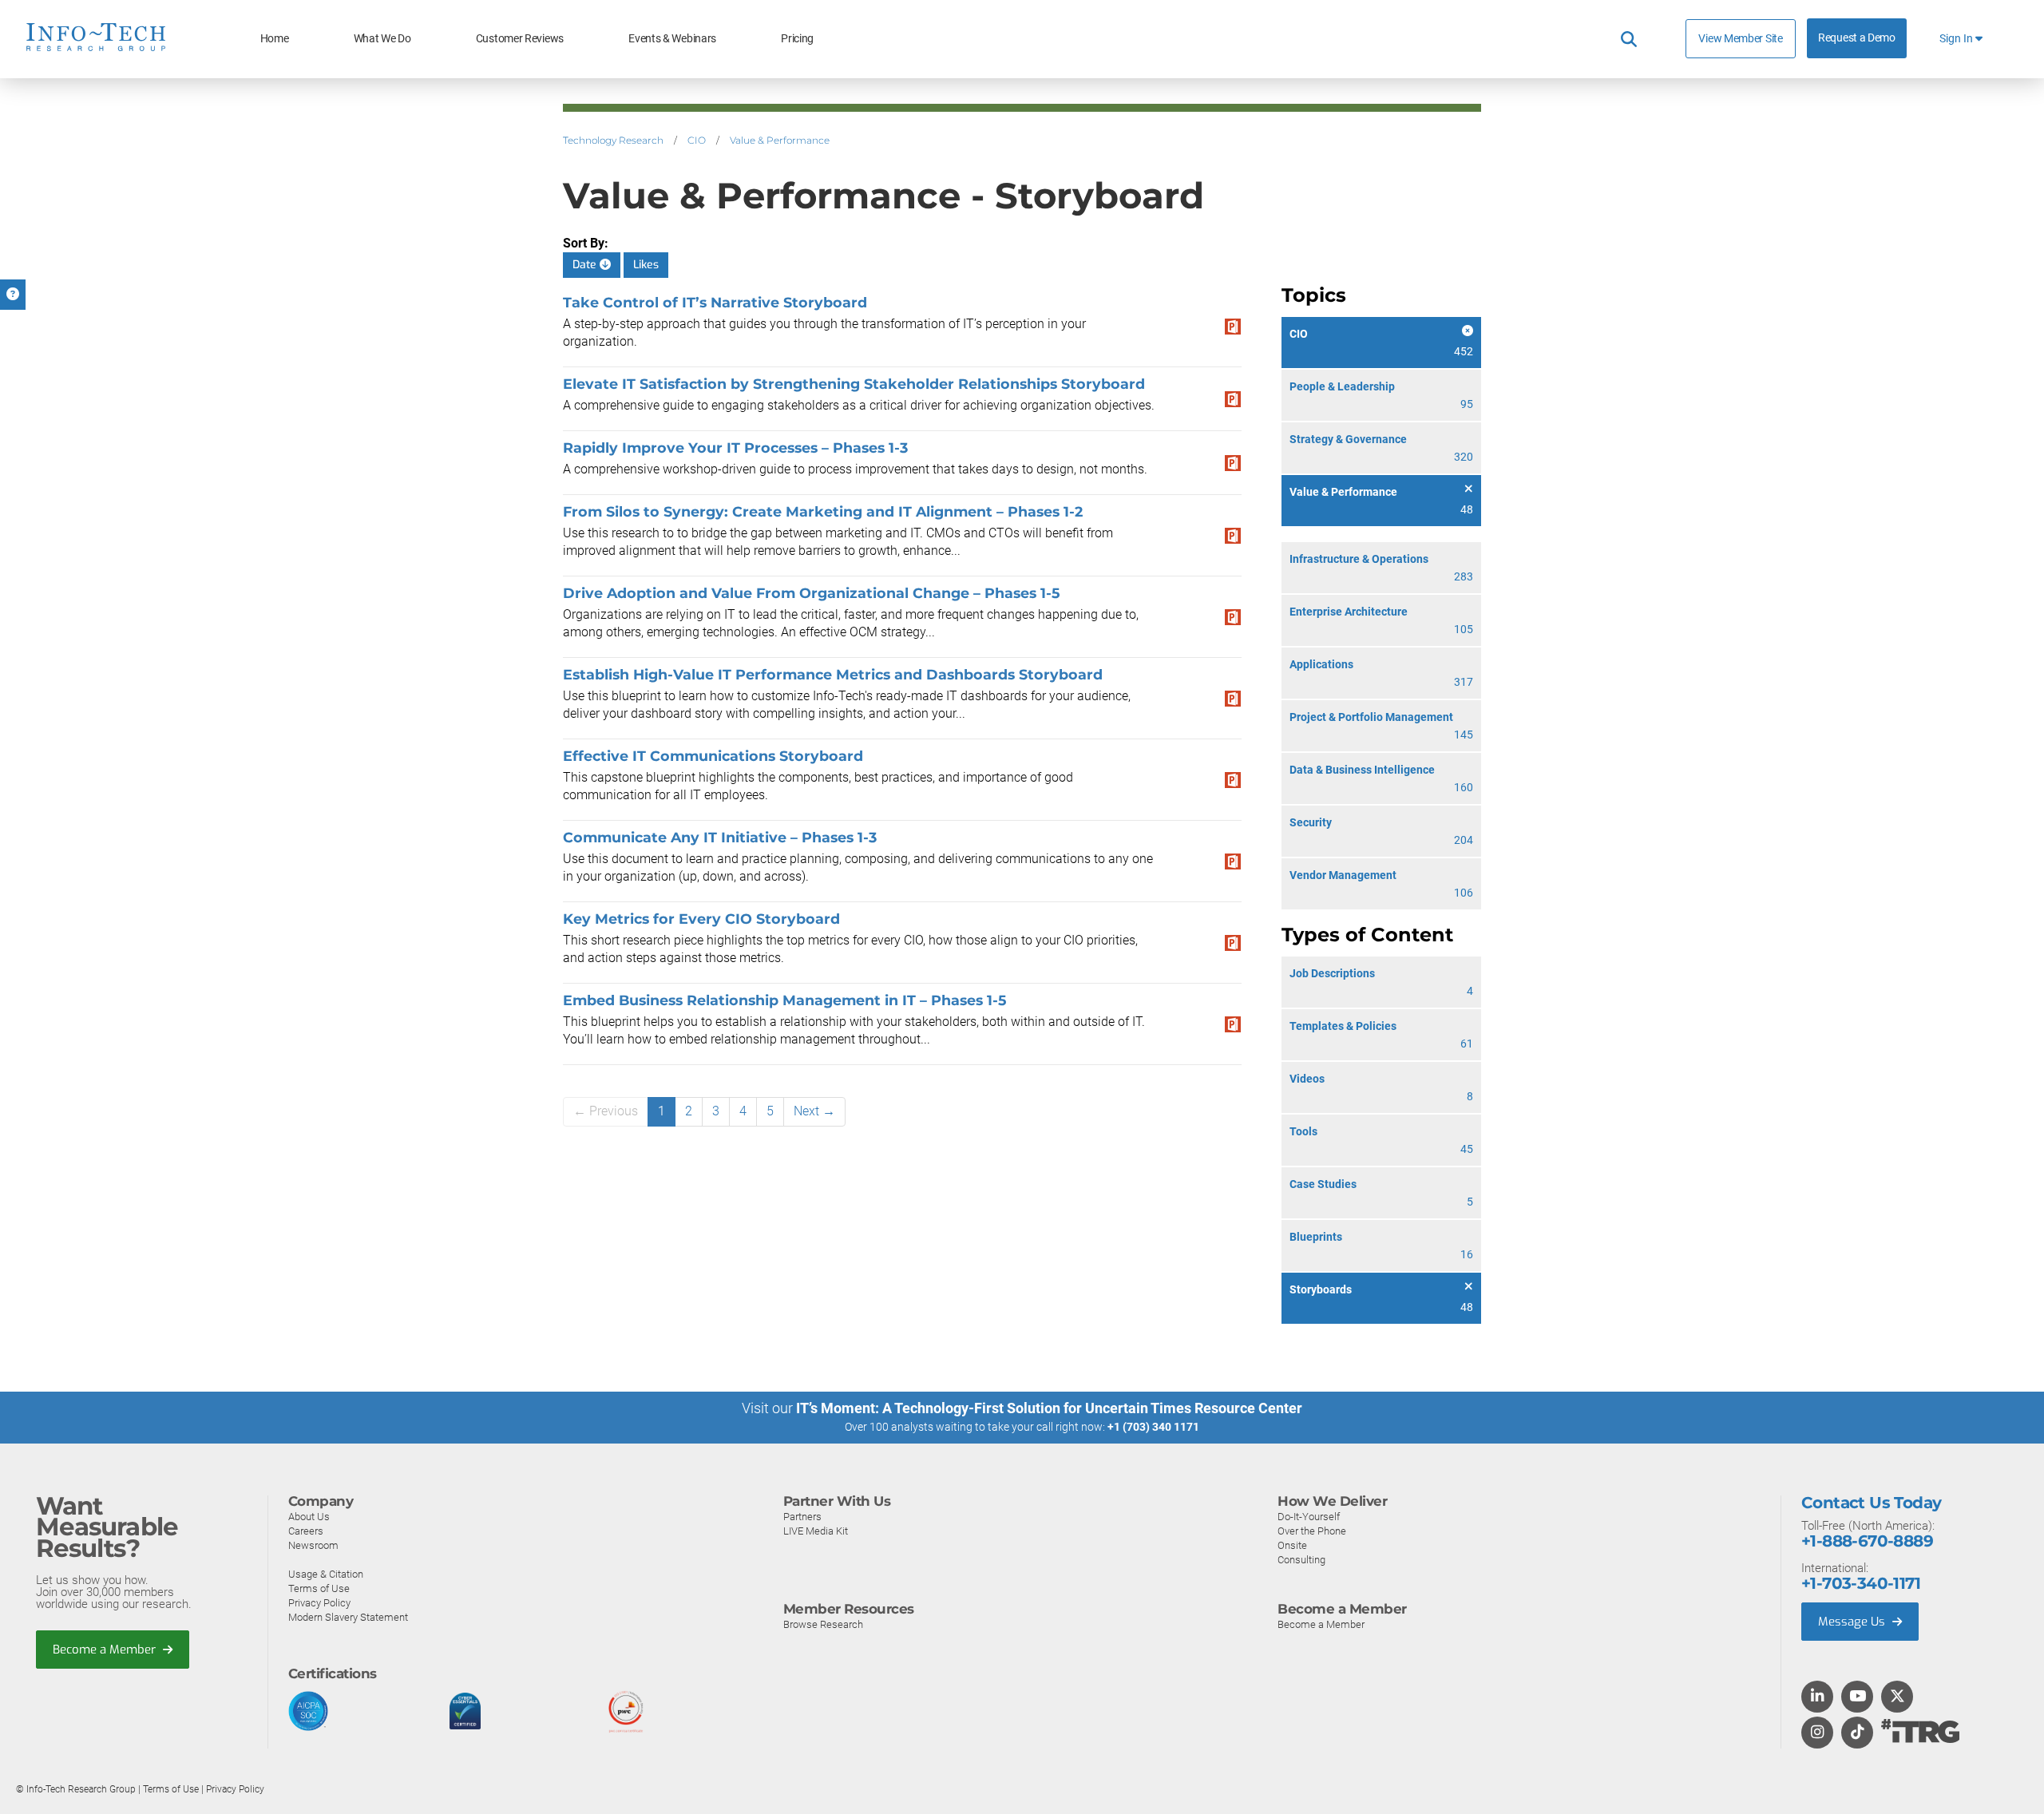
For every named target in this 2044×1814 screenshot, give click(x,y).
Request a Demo (1857, 38)
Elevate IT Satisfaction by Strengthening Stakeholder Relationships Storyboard (854, 384)
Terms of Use (319, 1588)
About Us (309, 1517)
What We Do (382, 39)
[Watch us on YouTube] (1858, 1697)
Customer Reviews (520, 39)
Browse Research (823, 1624)
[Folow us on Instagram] (1817, 1733)
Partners (802, 1517)
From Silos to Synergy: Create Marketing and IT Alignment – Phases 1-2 (823, 511)
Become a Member (106, 1650)
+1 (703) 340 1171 (1153, 1427)
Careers (306, 1531)
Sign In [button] (1957, 39)
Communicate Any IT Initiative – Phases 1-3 (720, 837)
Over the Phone (1312, 1531)
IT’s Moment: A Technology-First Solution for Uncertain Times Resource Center (1049, 1408)
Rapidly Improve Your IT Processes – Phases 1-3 (735, 448)
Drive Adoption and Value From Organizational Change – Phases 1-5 (811, 593)
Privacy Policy (319, 1603)
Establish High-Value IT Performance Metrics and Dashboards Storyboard (833, 674)
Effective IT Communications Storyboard (713, 756)
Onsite (1292, 1545)
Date (586, 265)
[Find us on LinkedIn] (1817, 1697)
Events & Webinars (672, 39)
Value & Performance (780, 140)
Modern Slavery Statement (348, 1617)
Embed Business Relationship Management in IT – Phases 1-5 (784, 1000)
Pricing (797, 39)
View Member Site (1740, 38)
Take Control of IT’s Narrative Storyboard (715, 302)
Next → (814, 1111)
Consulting (1301, 1560)
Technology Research (613, 140)
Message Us (1853, 1622)
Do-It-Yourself (1309, 1517)
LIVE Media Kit (816, 1531)
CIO (697, 140)
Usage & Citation (326, 1574)
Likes (646, 265)
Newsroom (313, 1545)
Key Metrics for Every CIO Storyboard (701, 919)
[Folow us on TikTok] (1857, 1733)
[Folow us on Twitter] (1897, 1697)
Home (275, 39)
